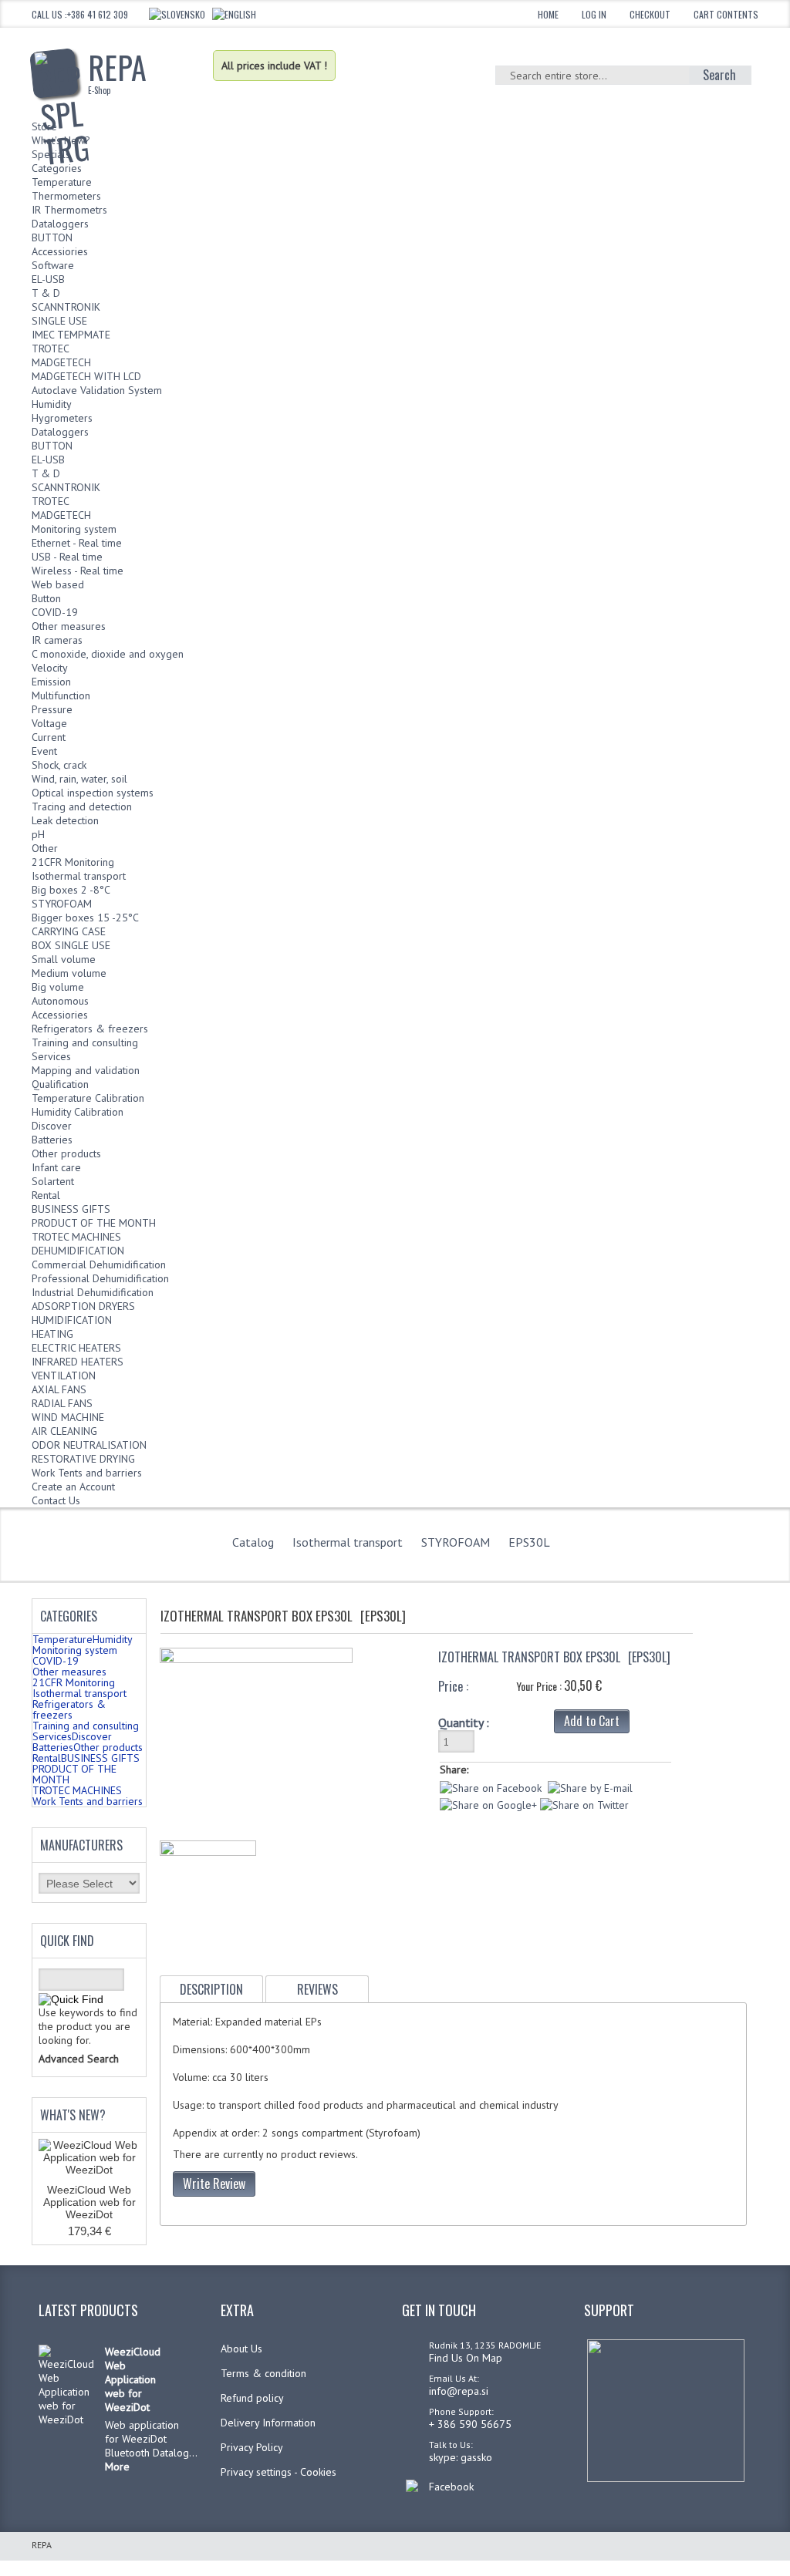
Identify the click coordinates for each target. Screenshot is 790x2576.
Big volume (58, 987)
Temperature (62, 182)
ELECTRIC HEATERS (76, 1348)
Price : (453, 1686)
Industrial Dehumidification (93, 1292)
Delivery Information (268, 2423)
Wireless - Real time (78, 571)
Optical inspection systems (93, 793)
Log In (594, 14)
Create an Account (73, 1487)
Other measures (69, 626)
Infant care (56, 1167)
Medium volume (69, 973)
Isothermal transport (79, 876)
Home (548, 14)
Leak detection (65, 820)
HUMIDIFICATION (72, 1320)
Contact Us (56, 1500)
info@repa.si (459, 2391)
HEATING (52, 1334)
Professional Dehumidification (100, 1278)
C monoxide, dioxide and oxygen (108, 654)
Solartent (53, 1181)
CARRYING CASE (69, 931)
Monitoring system (74, 529)
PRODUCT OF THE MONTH (94, 1223)
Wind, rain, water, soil (79, 779)
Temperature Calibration (88, 1098)
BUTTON (52, 237)
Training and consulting (85, 1042)
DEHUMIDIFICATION (78, 1251)
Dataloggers (60, 224)
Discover (52, 1126)
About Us (241, 2349)
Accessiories (60, 251)
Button (46, 598)
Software (53, 265)
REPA (117, 70)
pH (38, 834)
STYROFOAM (62, 904)
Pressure (52, 709)
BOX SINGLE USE (71, 945)
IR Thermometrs (69, 210)
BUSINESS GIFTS (71, 1209)
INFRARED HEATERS (78, 1362)
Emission (51, 682)
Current (49, 737)
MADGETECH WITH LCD (86, 376)
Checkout (650, 14)
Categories (57, 168)
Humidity (52, 404)
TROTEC (51, 349)
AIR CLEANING (64, 1431)
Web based (58, 584)
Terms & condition (263, 2373)
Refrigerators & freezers (90, 1029)
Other (45, 848)
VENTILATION (64, 1376)
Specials (51, 154)
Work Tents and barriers (87, 1473)
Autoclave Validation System (97, 390)
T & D (46, 293)
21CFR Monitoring (73, 862)
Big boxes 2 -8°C (71, 890)
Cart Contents (726, 14)
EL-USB (48, 279)
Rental (46, 1195)
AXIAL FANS (59, 1389)
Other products (66, 1153)
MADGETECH (61, 362)
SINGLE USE (59, 321)
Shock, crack (59, 765)
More (117, 2467)
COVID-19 (55, 612)
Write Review (214, 2184)
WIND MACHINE (68, 1417)
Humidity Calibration (78, 1112)
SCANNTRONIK (66, 307)
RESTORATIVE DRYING (83, 1459)
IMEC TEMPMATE (71, 335)
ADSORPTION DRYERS (83, 1306)
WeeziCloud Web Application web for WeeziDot (89, 2202)
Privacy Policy (252, 2447)
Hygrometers (62, 418)
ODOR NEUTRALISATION (89, 1445)
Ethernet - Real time (77, 543)
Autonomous (60, 1001)
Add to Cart (592, 1721)
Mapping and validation (86, 1070)
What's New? (61, 140)
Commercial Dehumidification (99, 1264)
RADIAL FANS (62, 1403)
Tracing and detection (82, 806)
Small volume (64, 959)
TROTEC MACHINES (76, 1237)
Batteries (52, 1140)
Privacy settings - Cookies (279, 2472)
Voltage (49, 723)
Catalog (253, 1542)
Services (51, 1056)
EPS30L (529, 1542)
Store (44, 126)
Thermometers (66, 196)
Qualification (60, 1084)
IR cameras (57, 640)
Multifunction (61, 695)
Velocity (50, 668)
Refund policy (252, 2398)
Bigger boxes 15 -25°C (85, 918)
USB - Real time (67, 557)
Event (44, 751)
